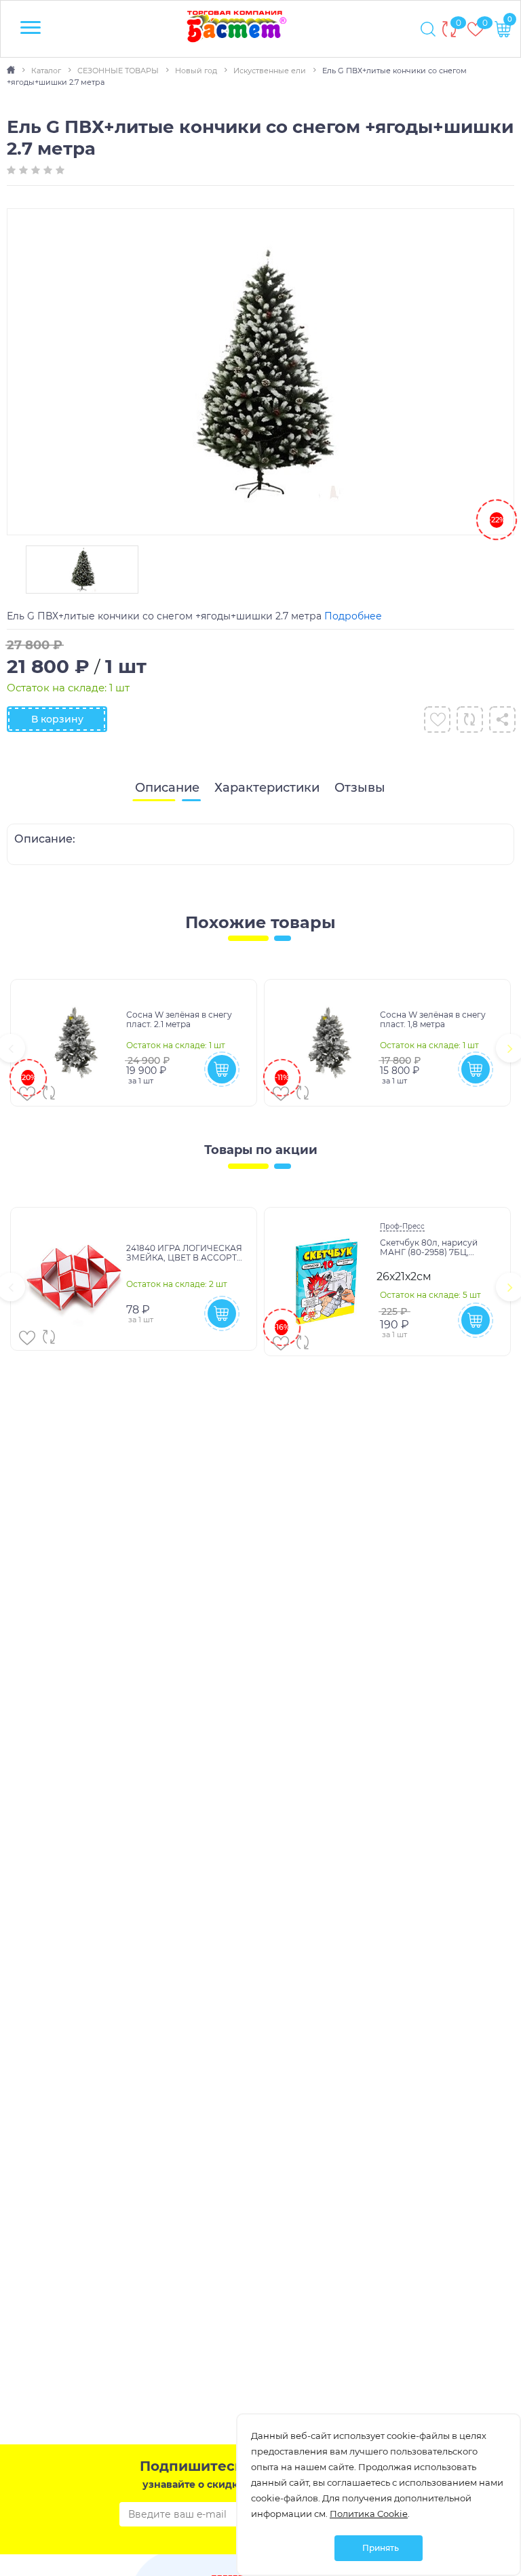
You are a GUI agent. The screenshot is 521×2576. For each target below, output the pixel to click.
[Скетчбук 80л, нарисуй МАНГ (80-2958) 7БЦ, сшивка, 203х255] (327, 1282)
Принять (381, 2548)
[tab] (167, 788)
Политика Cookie (369, 2514)
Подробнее (353, 616)
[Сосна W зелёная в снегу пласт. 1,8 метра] (327, 1043)
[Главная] (12, 71)
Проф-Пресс (402, 1226)
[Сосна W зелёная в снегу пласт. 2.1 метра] (74, 1043)
